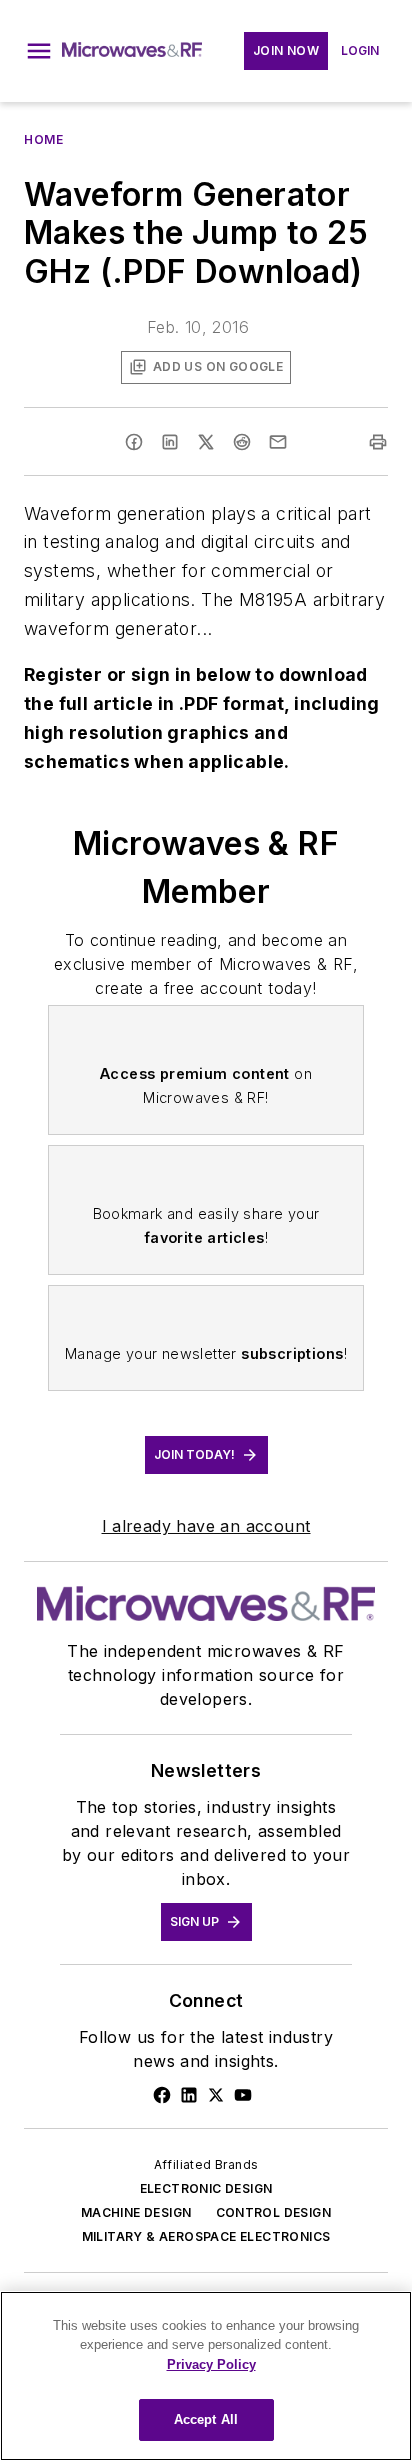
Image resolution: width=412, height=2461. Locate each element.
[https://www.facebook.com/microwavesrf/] (162, 2095)
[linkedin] (170, 442)
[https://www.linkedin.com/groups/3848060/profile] (189, 2095)
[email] (278, 442)
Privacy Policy (211, 2364)
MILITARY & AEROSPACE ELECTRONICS (206, 2236)
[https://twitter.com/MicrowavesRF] (216, 2095)
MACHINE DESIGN (136, 2212)
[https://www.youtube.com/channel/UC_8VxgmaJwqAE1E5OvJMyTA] (243, 2095)
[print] (378, 442)
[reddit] (242, 442)
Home (43, 139)
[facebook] (134, 442)
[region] (206, 2376)
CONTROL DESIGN (274, 2212)
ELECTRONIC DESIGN (206, 2188)
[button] (39, 51)
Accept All (206, 2419)
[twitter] (206, 442)
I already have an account (206, 1526)
